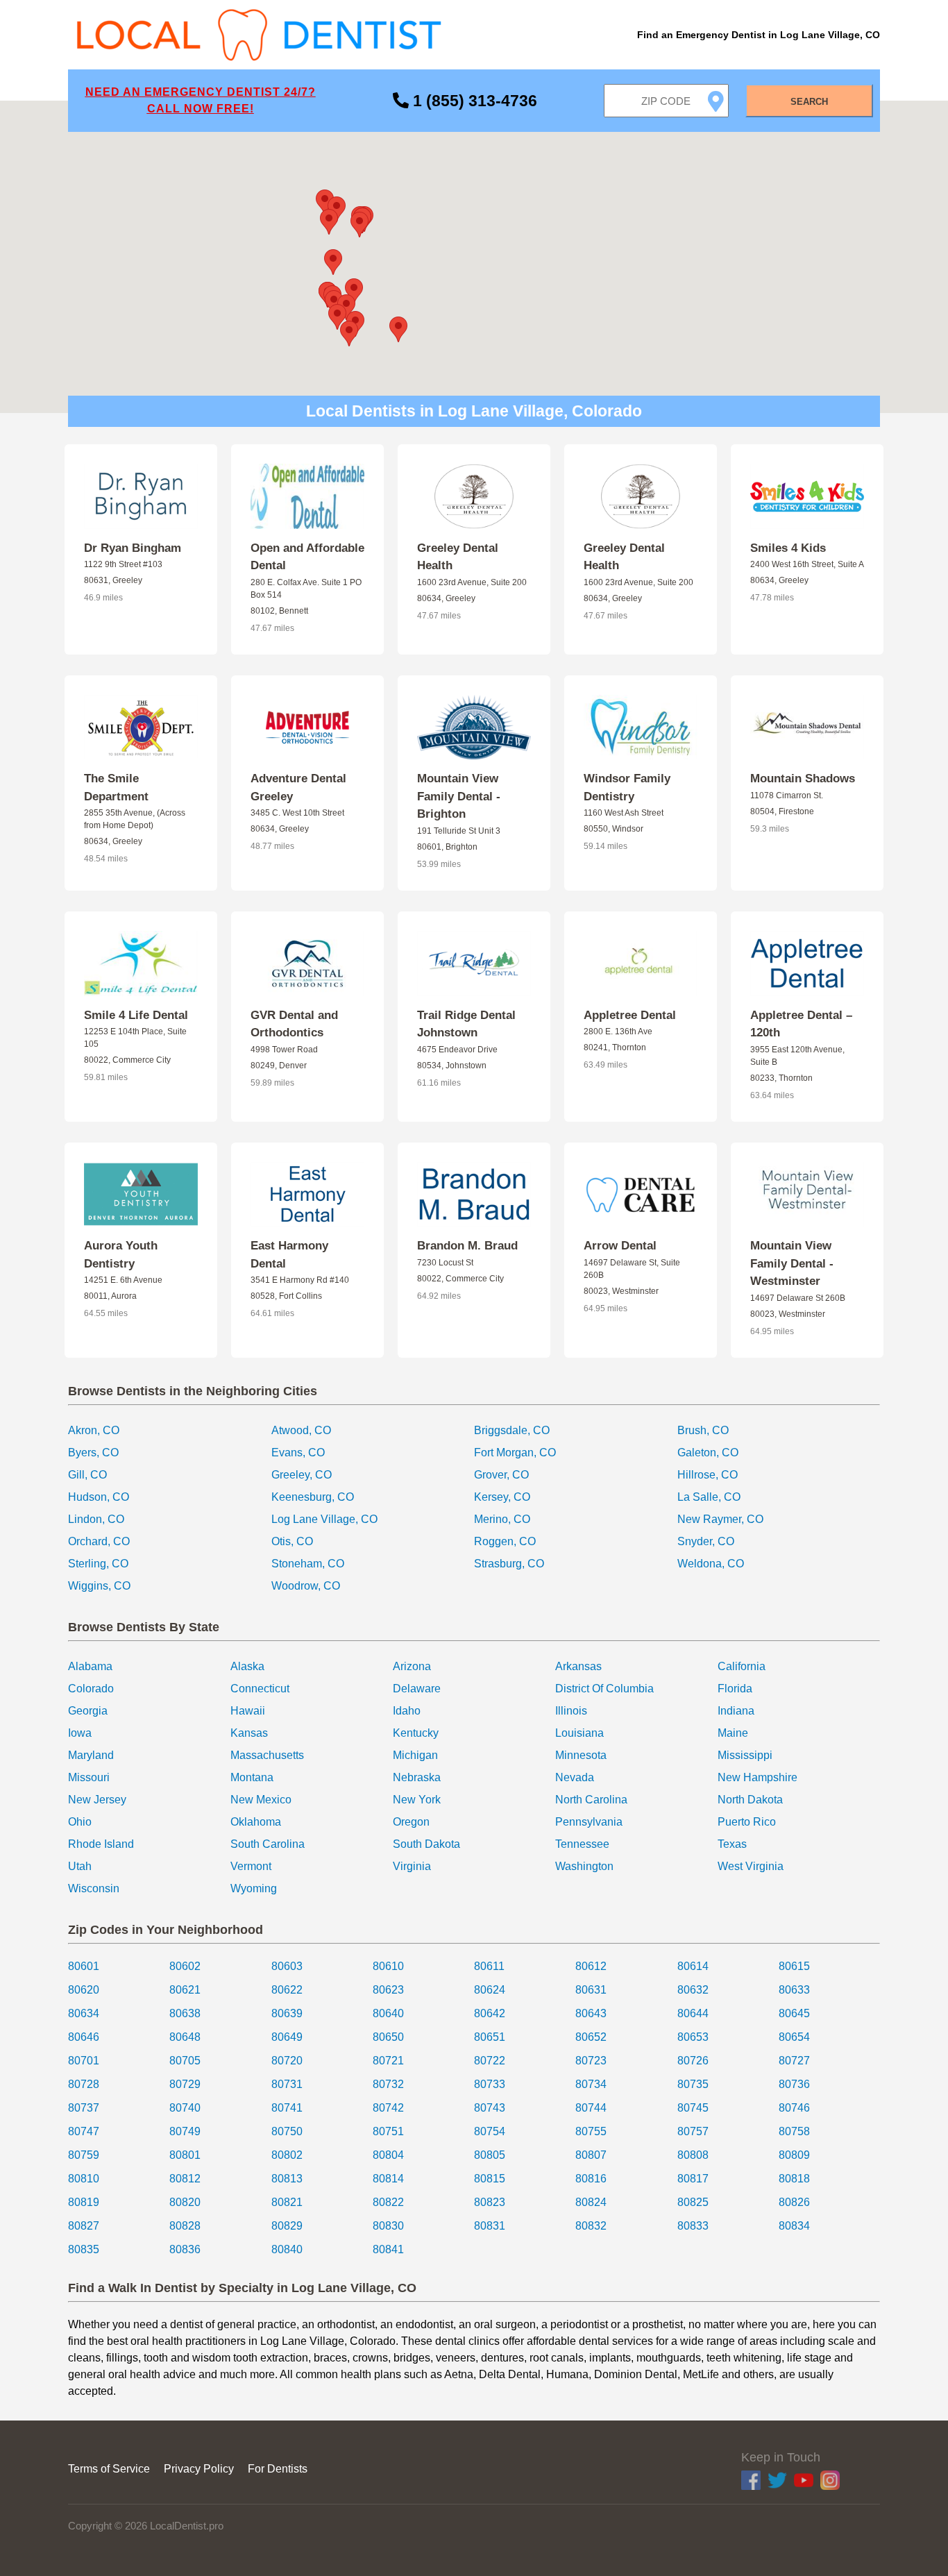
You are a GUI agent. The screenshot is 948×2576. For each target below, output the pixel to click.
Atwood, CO (301, 1430)
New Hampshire (757, 1777)
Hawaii (248, 1711)
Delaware (417, 1689)
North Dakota (750, 1800)
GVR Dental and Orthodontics (294, 1024)
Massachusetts (267, 1755)
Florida (735, 1689)
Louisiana (579, 1733)
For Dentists (278, 2469)
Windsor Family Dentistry (627, 788)
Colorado (91, 1689)
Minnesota (581, 1755)
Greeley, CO (302, 1475)
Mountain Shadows (803, 778)
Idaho (407, 1711)
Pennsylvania (589, 1822)
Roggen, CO (505, 1541)
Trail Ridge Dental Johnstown (466, 1024)
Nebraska (417, 1777)
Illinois (571, 1711)
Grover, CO (501, 1475)
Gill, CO (87, 1475)
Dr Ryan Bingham (133, 548)
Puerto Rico (747, 1822)
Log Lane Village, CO (324, 1519)
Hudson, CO (99, 1497)
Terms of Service (109, 2469)
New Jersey (97, 1800)
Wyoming (254, 1888)
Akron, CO (94, 1430)
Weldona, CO (711, 1564)
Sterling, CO (98, 1564)
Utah (80, 1866)
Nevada (575, 1777)
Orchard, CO (99, 1541)
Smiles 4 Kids (788, 548)
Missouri (89, 1777)
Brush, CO (703, 1430)
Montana (252, 1777)
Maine (733, 1733)
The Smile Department (116, 788)
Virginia (412, 1866)
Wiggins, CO (99, 1586)
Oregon (411, 1822)
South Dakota (426, 1844)
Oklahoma (256, 1822)
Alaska (247, 1666)
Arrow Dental (620, 1246)
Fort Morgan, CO (515, 1453)
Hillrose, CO (708, 1475)
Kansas (249, 1733)
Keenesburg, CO (313, 1497)
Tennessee (582, 1844)
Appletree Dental (630, 1015)
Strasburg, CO (509, 1564)
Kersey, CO (502, 1497)
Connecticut (260, 1689)
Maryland (91, 1755)
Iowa (80, 1733)
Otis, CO (292, 1541)
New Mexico (261, 1800)
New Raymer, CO (720, 1519)
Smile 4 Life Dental (136, 1015)
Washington (584, 1866)
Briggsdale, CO (512, 1430)
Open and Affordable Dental (307, 557)
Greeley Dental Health (458, 557)
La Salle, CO (709, 1497)
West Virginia (751, 1866)
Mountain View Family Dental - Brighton (459, 796)
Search (809, 102)
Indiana (736, 1711)
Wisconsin (94, 1888)
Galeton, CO (708, 1453)
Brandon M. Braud (467, 1246)
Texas (732, 1844)
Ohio (80, 1822)
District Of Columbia (604, 1689)
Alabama (90, 1666)
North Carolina (591, 1800)
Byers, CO (93, 1453)
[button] (398, 329)
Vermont (251, 1866)
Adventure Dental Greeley (298, 788)
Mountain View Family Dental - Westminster (792, 1263)
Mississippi (745, 1755)
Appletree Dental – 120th (801, 1024)
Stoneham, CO (308, 1564)
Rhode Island (101, 1844)
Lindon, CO (96, 1519)
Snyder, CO (706, 1541)
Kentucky (416, 1733)
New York (417, 1800)
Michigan (415, 1755)
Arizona (412, 1666)
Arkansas (578, 1666)
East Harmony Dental (289, 1255)
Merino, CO (502, 1519)
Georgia (88, 1711)
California (742, 1666)
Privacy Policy (199, 2469)
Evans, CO (298, 1453)
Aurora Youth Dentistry (121, 1255)
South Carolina (268, 1844)
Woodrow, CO (306, 1586)
